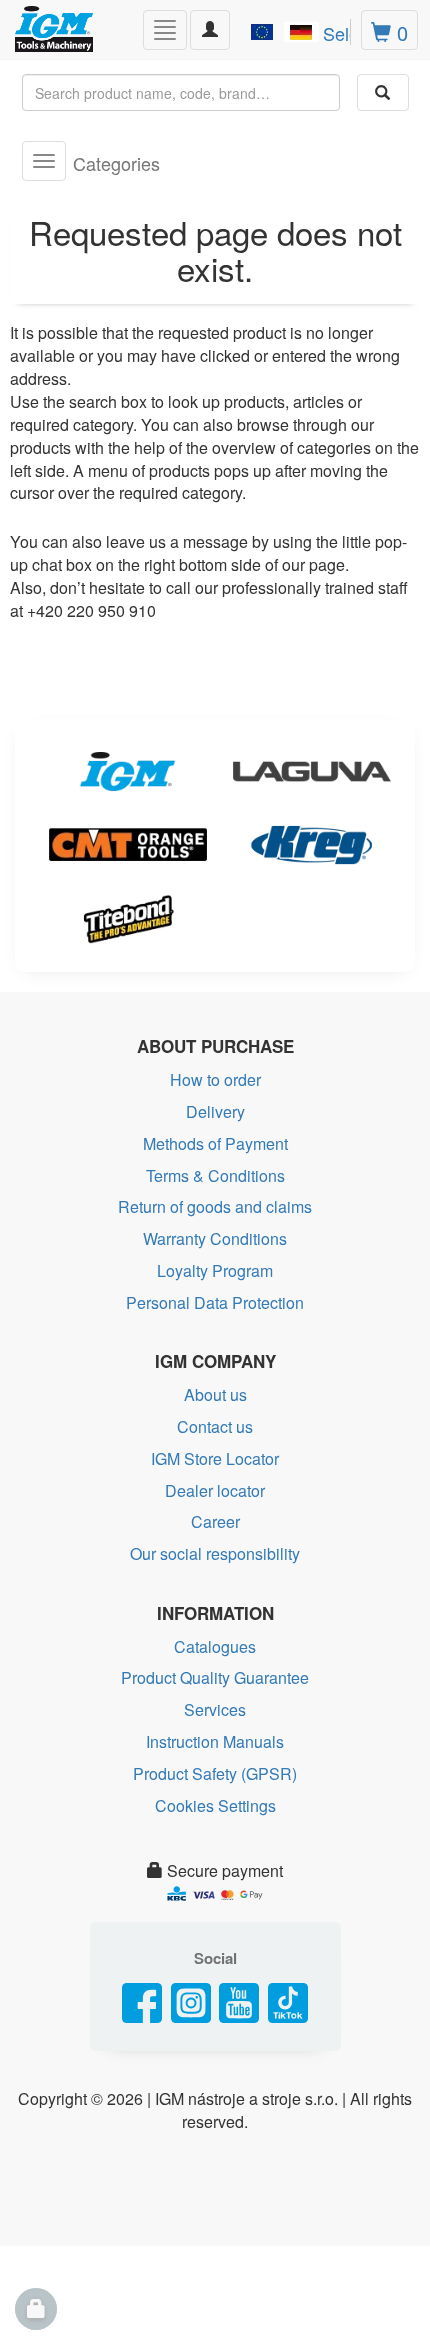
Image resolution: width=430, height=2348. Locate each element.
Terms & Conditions (215, 1175)
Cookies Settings (215, 1805)
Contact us (215, 1426)
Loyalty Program (215, 1270)
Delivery (215, 1111)
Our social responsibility (215, 1553)
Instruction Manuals (215, 1741)
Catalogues (215, 1646)
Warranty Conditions (215, 1238)
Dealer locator (215, 1490)
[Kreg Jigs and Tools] (307, 845)
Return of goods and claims (215, 1206)
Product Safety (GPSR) (215, 1773)
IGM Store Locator (215, 1458)
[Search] (383, 92)
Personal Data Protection (215, 1302)
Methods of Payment (215, 1143)
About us (215, 1394)
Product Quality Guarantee (215, 1677)
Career (215, 1521)
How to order (215, 1079)
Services (215, 1709)
